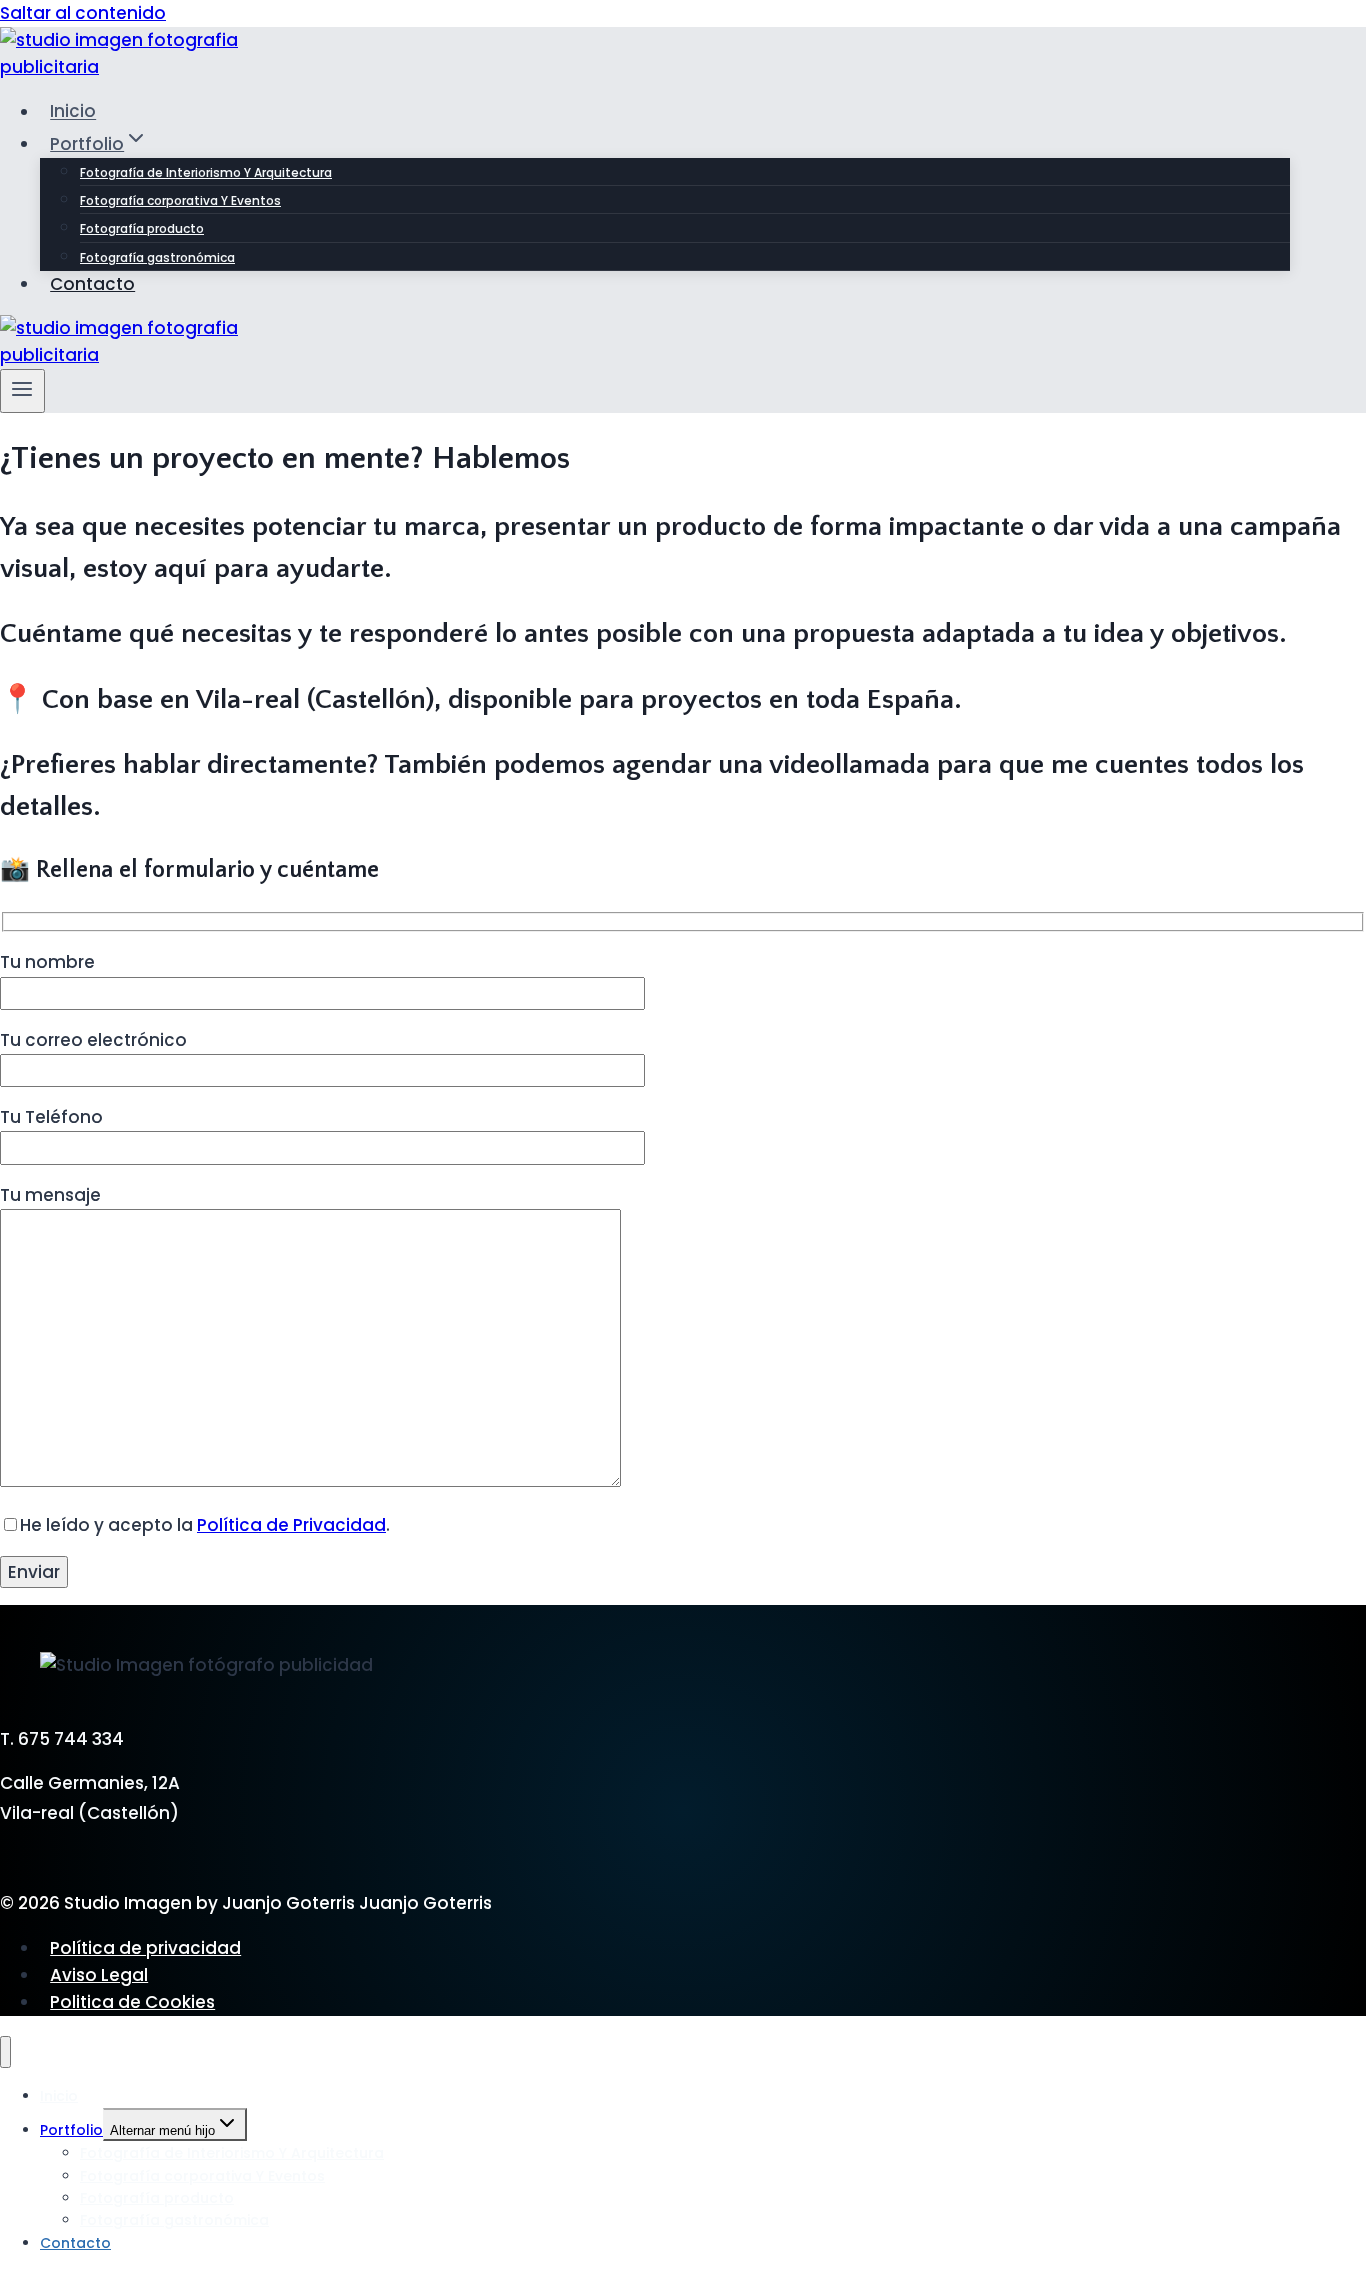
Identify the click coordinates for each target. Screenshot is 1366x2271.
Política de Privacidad (291, 1525)
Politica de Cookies (132, 2002)
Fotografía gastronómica (157, 257)
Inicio (73, 112)
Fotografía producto (142, 228)
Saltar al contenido (83, 13)
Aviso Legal (99, 1975)
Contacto (92, 284)
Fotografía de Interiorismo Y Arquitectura (206, 172)
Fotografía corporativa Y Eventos (180, 200)
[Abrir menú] (22, 391)
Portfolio (71, 2130)
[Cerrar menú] (5, 2052)
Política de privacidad (145, 1948)
